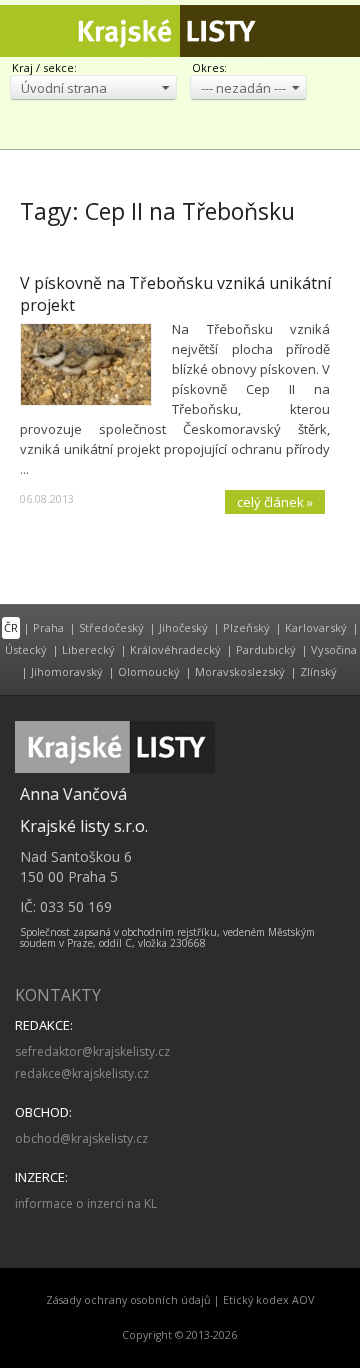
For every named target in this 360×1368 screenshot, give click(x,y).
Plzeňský (246, 627)
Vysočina (334, 649)
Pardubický (266, 649)
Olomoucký (149, 671)
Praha (48, 627)
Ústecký (26, 649)
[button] (93, 87)
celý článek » (275, 502)
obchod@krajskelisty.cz (81, 1138)
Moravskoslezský (240, 671)
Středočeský (111, 627)
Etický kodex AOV (268, 1300)
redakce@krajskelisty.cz (82, 1073)
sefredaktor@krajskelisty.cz (92, 1051)
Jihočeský (183, 627)
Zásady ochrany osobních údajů (128, 1300)
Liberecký (88, 649)
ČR (11, 627)
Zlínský (318, 671)
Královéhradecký (175, 649)
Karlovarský (316, 627)
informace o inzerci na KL (86, 1203)
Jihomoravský (67, 671)
